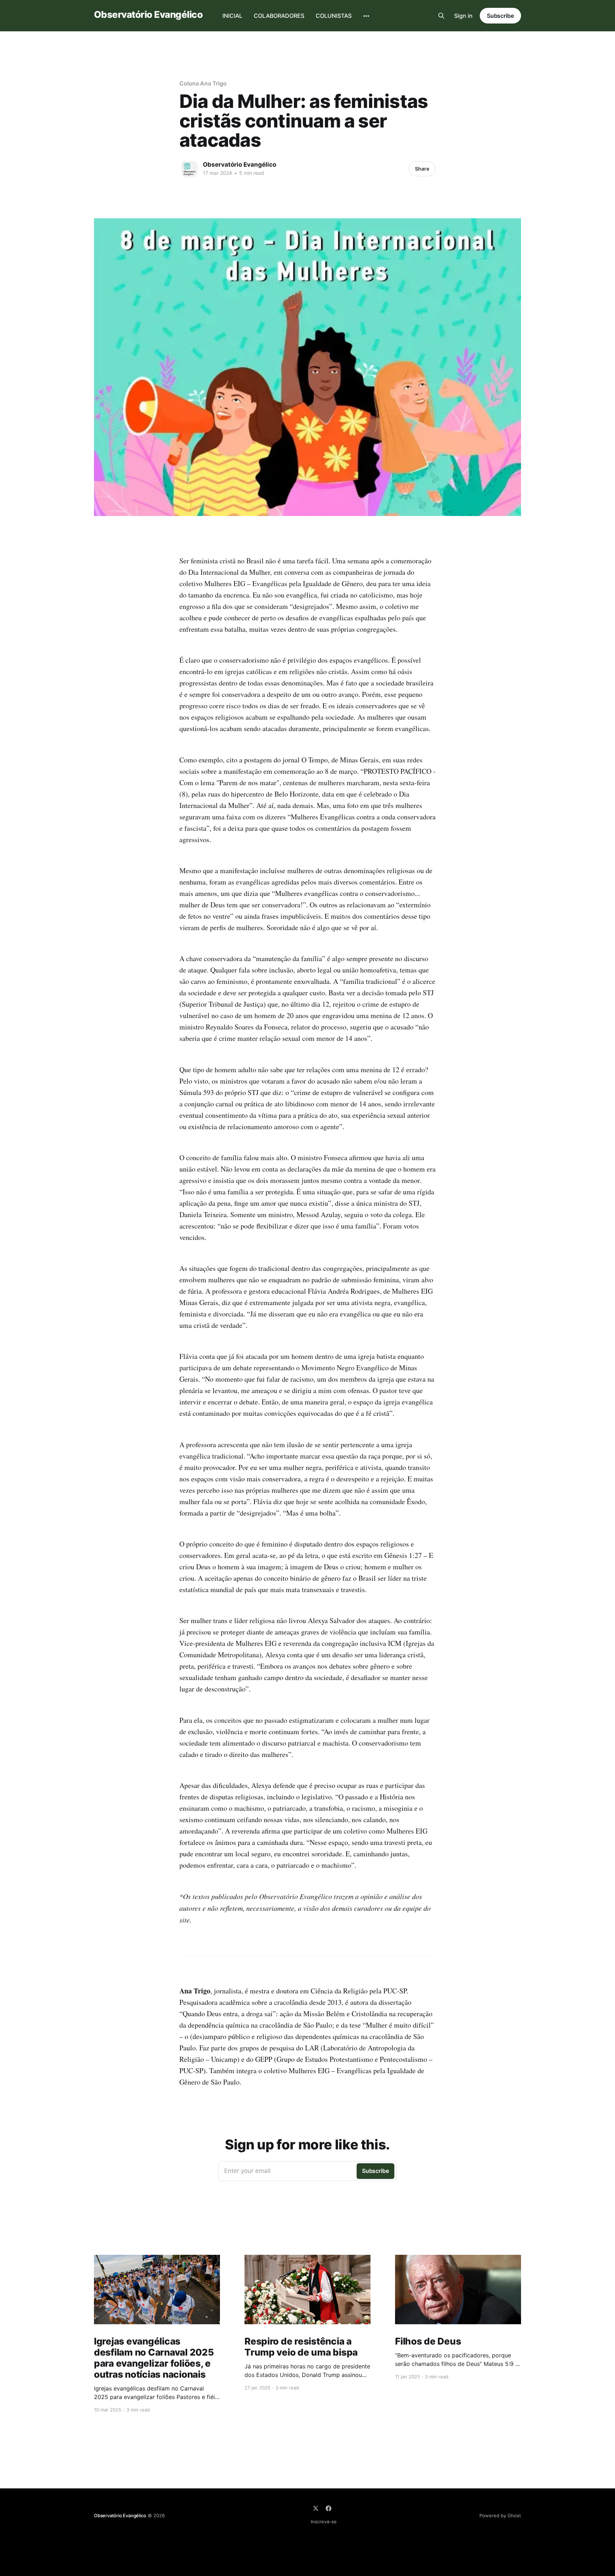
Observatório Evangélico (148, 15)
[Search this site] (441, 16)
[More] (366, 16)
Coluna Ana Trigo (203, 83)
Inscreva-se (324, 2522)
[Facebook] (328, 2508)
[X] (316, 2508)
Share (422, 169)
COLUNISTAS (334, 16)
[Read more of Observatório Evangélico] (189, 169)
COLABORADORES (279, 16)
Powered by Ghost (500, 2515)
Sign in (463, 16)
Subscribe (500, 16)
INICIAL (232, 16)
